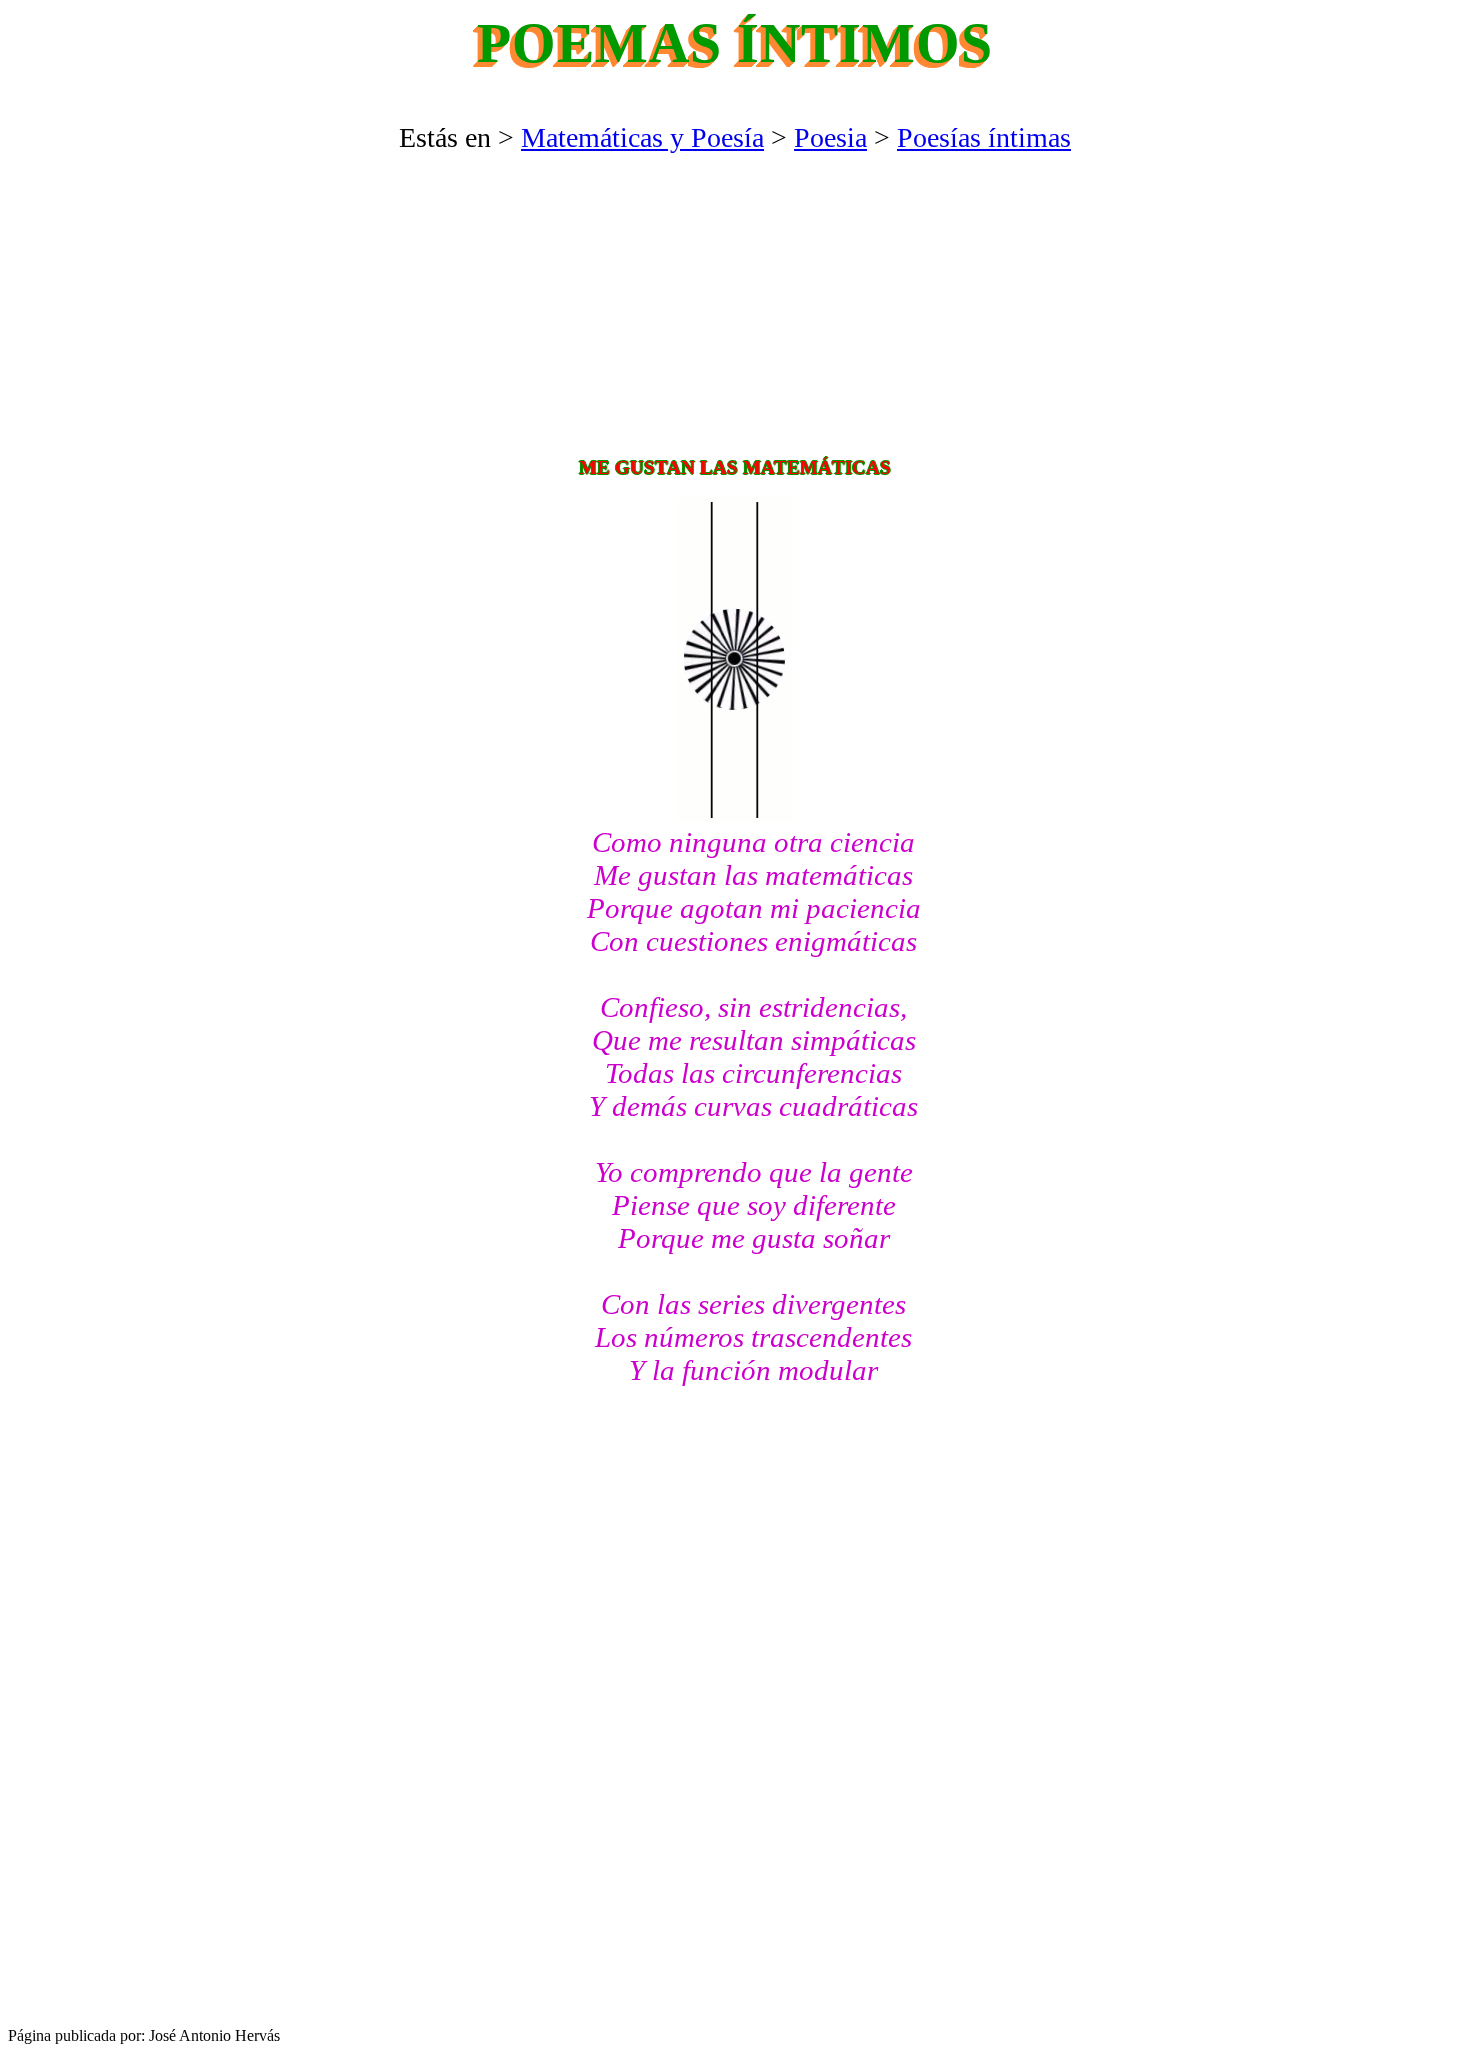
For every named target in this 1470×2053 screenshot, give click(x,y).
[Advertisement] (735, 304)
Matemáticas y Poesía (642, 137)
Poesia (830, 137)
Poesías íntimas (984, 137)
